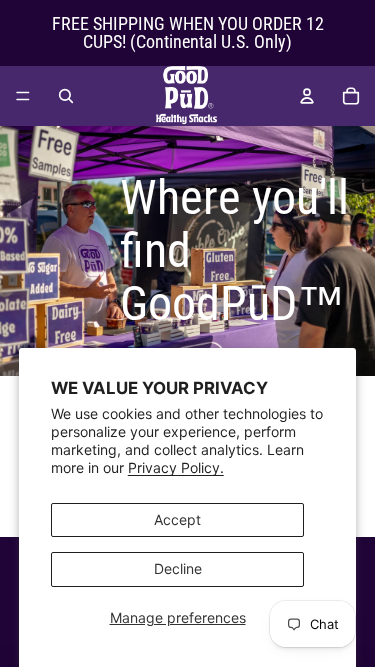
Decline (178, 568)
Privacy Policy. (176, 467)
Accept (177, 519)
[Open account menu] (307, 96)
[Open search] (66, 96)
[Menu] (23, 96)
